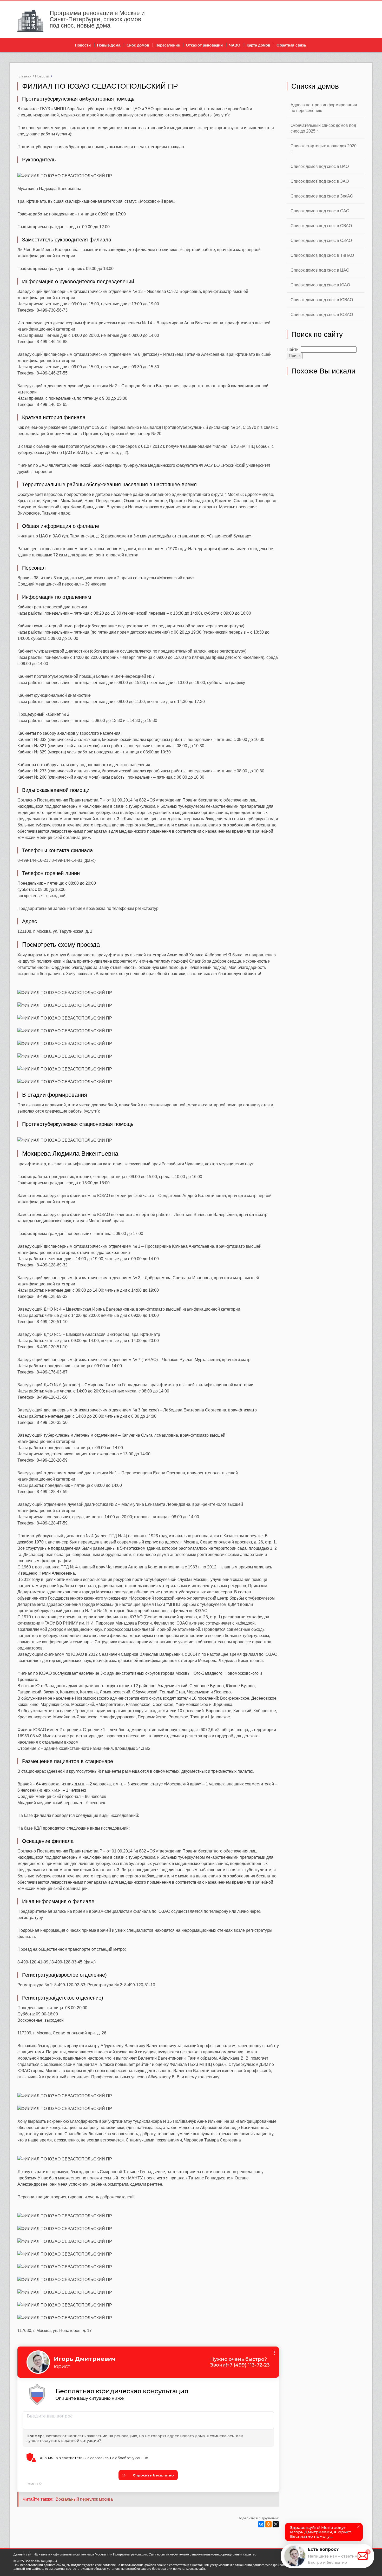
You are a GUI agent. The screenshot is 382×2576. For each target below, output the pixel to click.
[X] (276, 2524)
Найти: (293, 349)
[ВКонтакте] (261, 2524)
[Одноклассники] (268, 2524)
